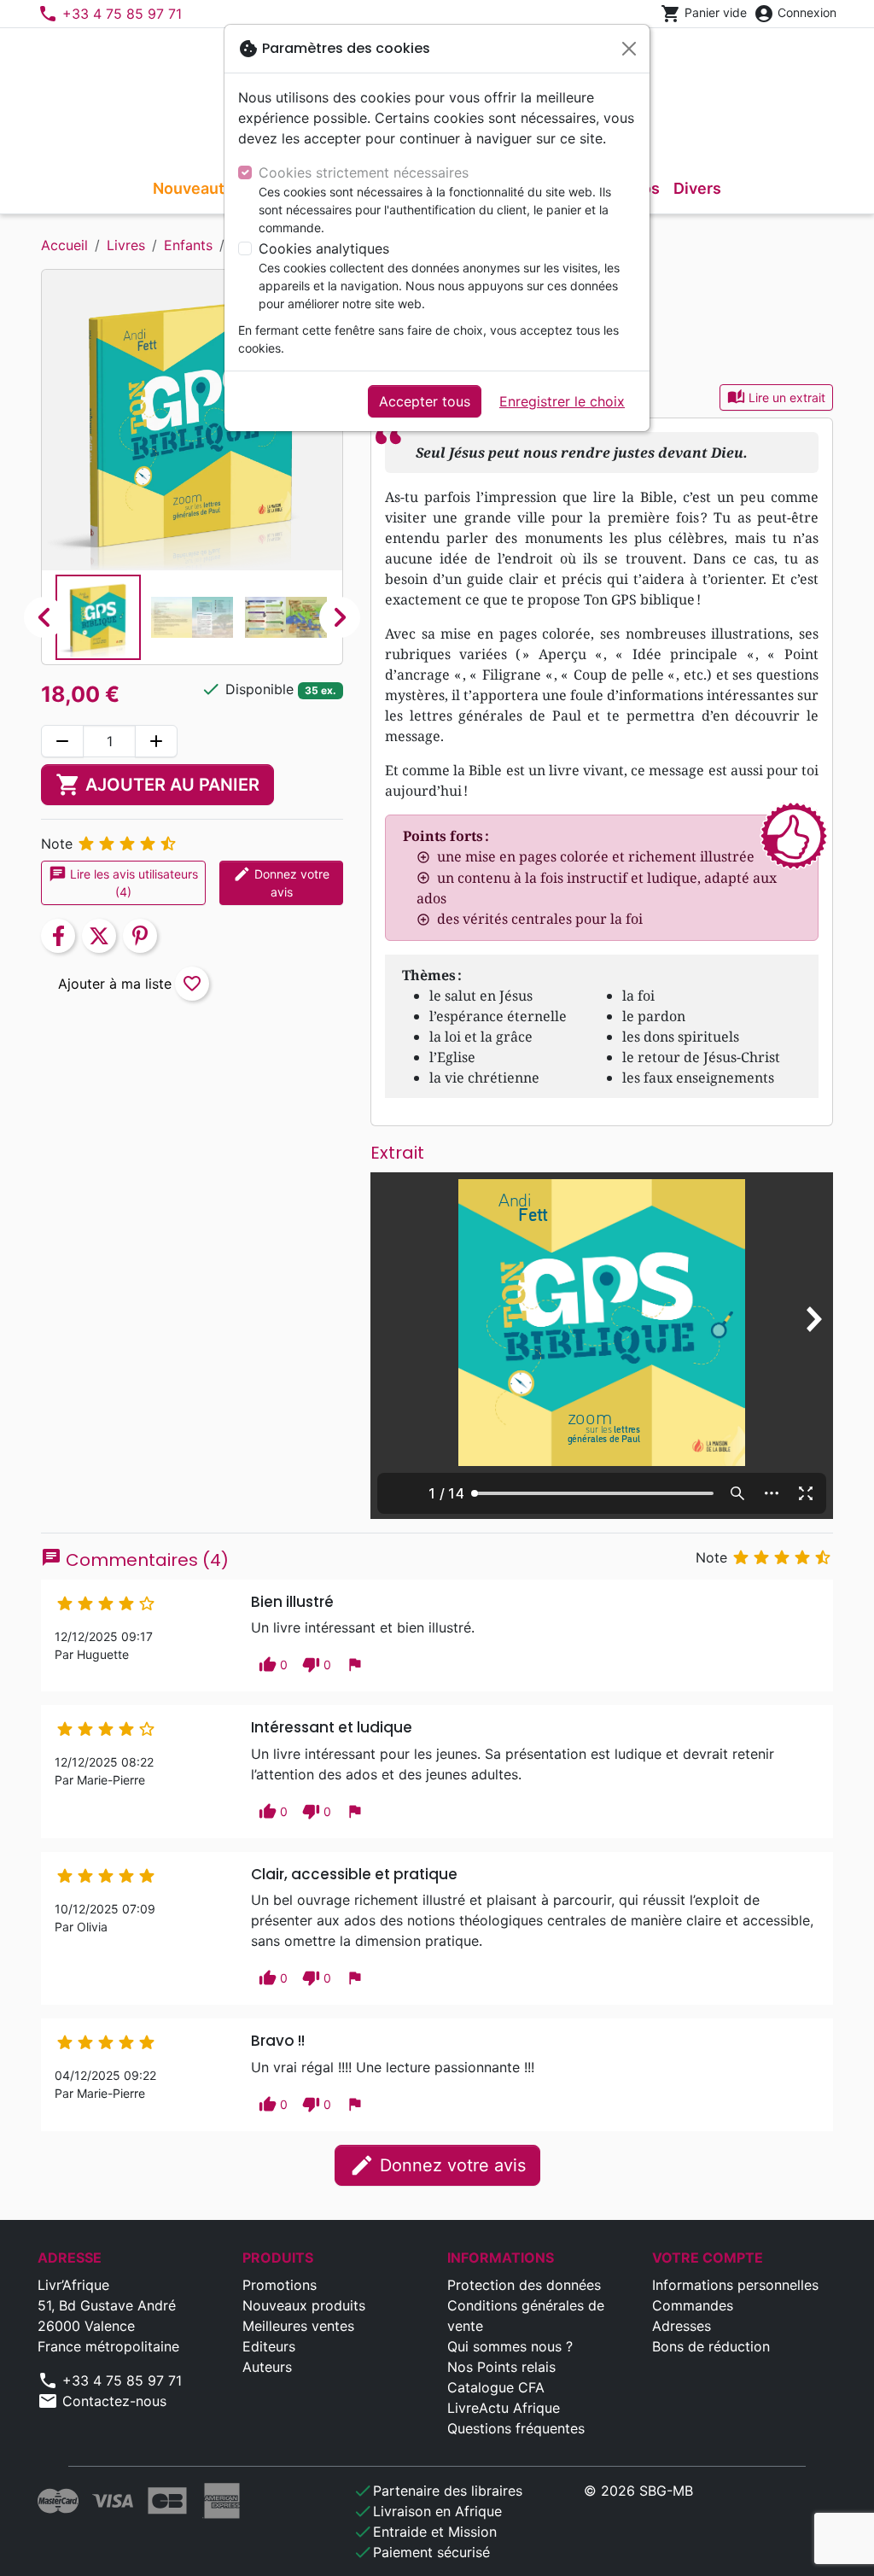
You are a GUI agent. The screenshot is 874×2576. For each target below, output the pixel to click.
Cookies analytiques (324, 248)
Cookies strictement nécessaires (364, 172)
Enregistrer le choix (562, 401)
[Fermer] (629, 49)
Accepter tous (425, 401)
